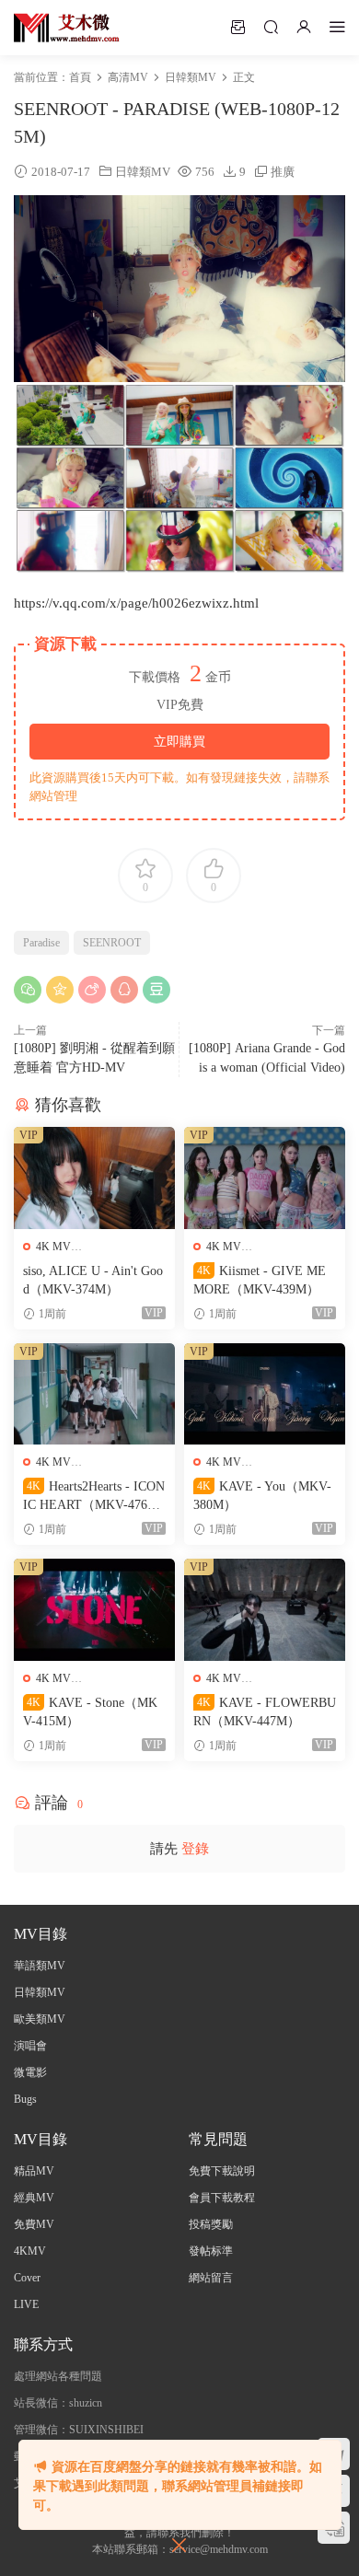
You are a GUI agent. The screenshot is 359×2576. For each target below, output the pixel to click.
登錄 (195, 1849)
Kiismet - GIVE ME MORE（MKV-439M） (260, 1280)
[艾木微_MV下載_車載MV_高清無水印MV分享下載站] (67, 28)
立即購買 (179, 742)
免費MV (34, 2224)
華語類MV (40, 1966)
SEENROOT (112, 943)
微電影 (30, 2072)
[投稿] (237, 27)
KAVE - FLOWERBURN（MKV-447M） (265, 1712)
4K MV (53, 1247)
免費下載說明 (222, 2171)
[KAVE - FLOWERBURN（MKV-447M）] (265, 1610)
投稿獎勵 (211, 2224)
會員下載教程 (222, 2198)
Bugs (25, 2099)
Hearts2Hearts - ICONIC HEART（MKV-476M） (94, 1497)
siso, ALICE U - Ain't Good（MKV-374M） (93, 1280)
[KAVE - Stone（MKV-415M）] (94, 1610)
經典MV (34, 2198)
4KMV (30, 2251)
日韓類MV (143, 172)
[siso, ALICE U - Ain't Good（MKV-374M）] (94, 1178)
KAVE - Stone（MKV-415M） (90, 1712)
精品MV (34, 2171)
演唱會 (30, 2046)
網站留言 (211, 2278)
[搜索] (271, 27)
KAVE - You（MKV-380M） (262, 1496)
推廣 (283, 172)
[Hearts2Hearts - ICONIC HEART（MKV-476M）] (94, 1394)
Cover (27, 2278)
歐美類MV (40, 2019)
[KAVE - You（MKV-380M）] (265, 1394)
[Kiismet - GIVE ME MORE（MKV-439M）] (265, 1178)
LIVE (26, 2304)
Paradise (41, 943)
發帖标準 (211, 2251)
